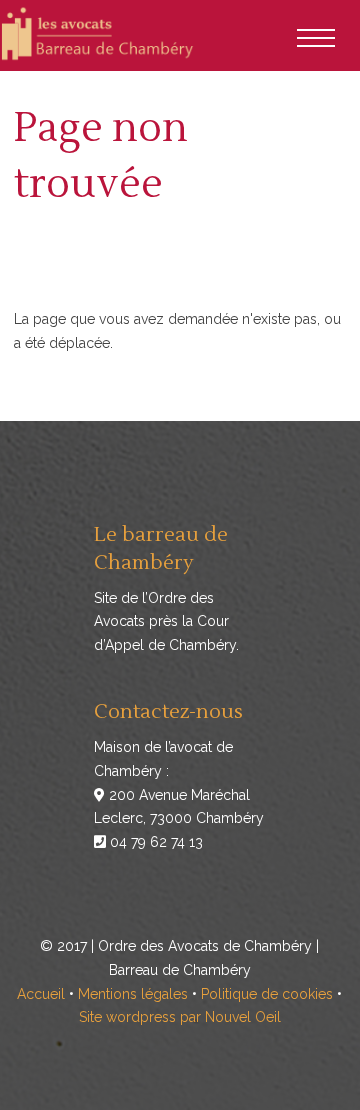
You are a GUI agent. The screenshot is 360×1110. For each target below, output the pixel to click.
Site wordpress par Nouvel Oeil (180, 1017)
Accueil (41, 994)
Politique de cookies (267, 994)
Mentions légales (133, 994)
